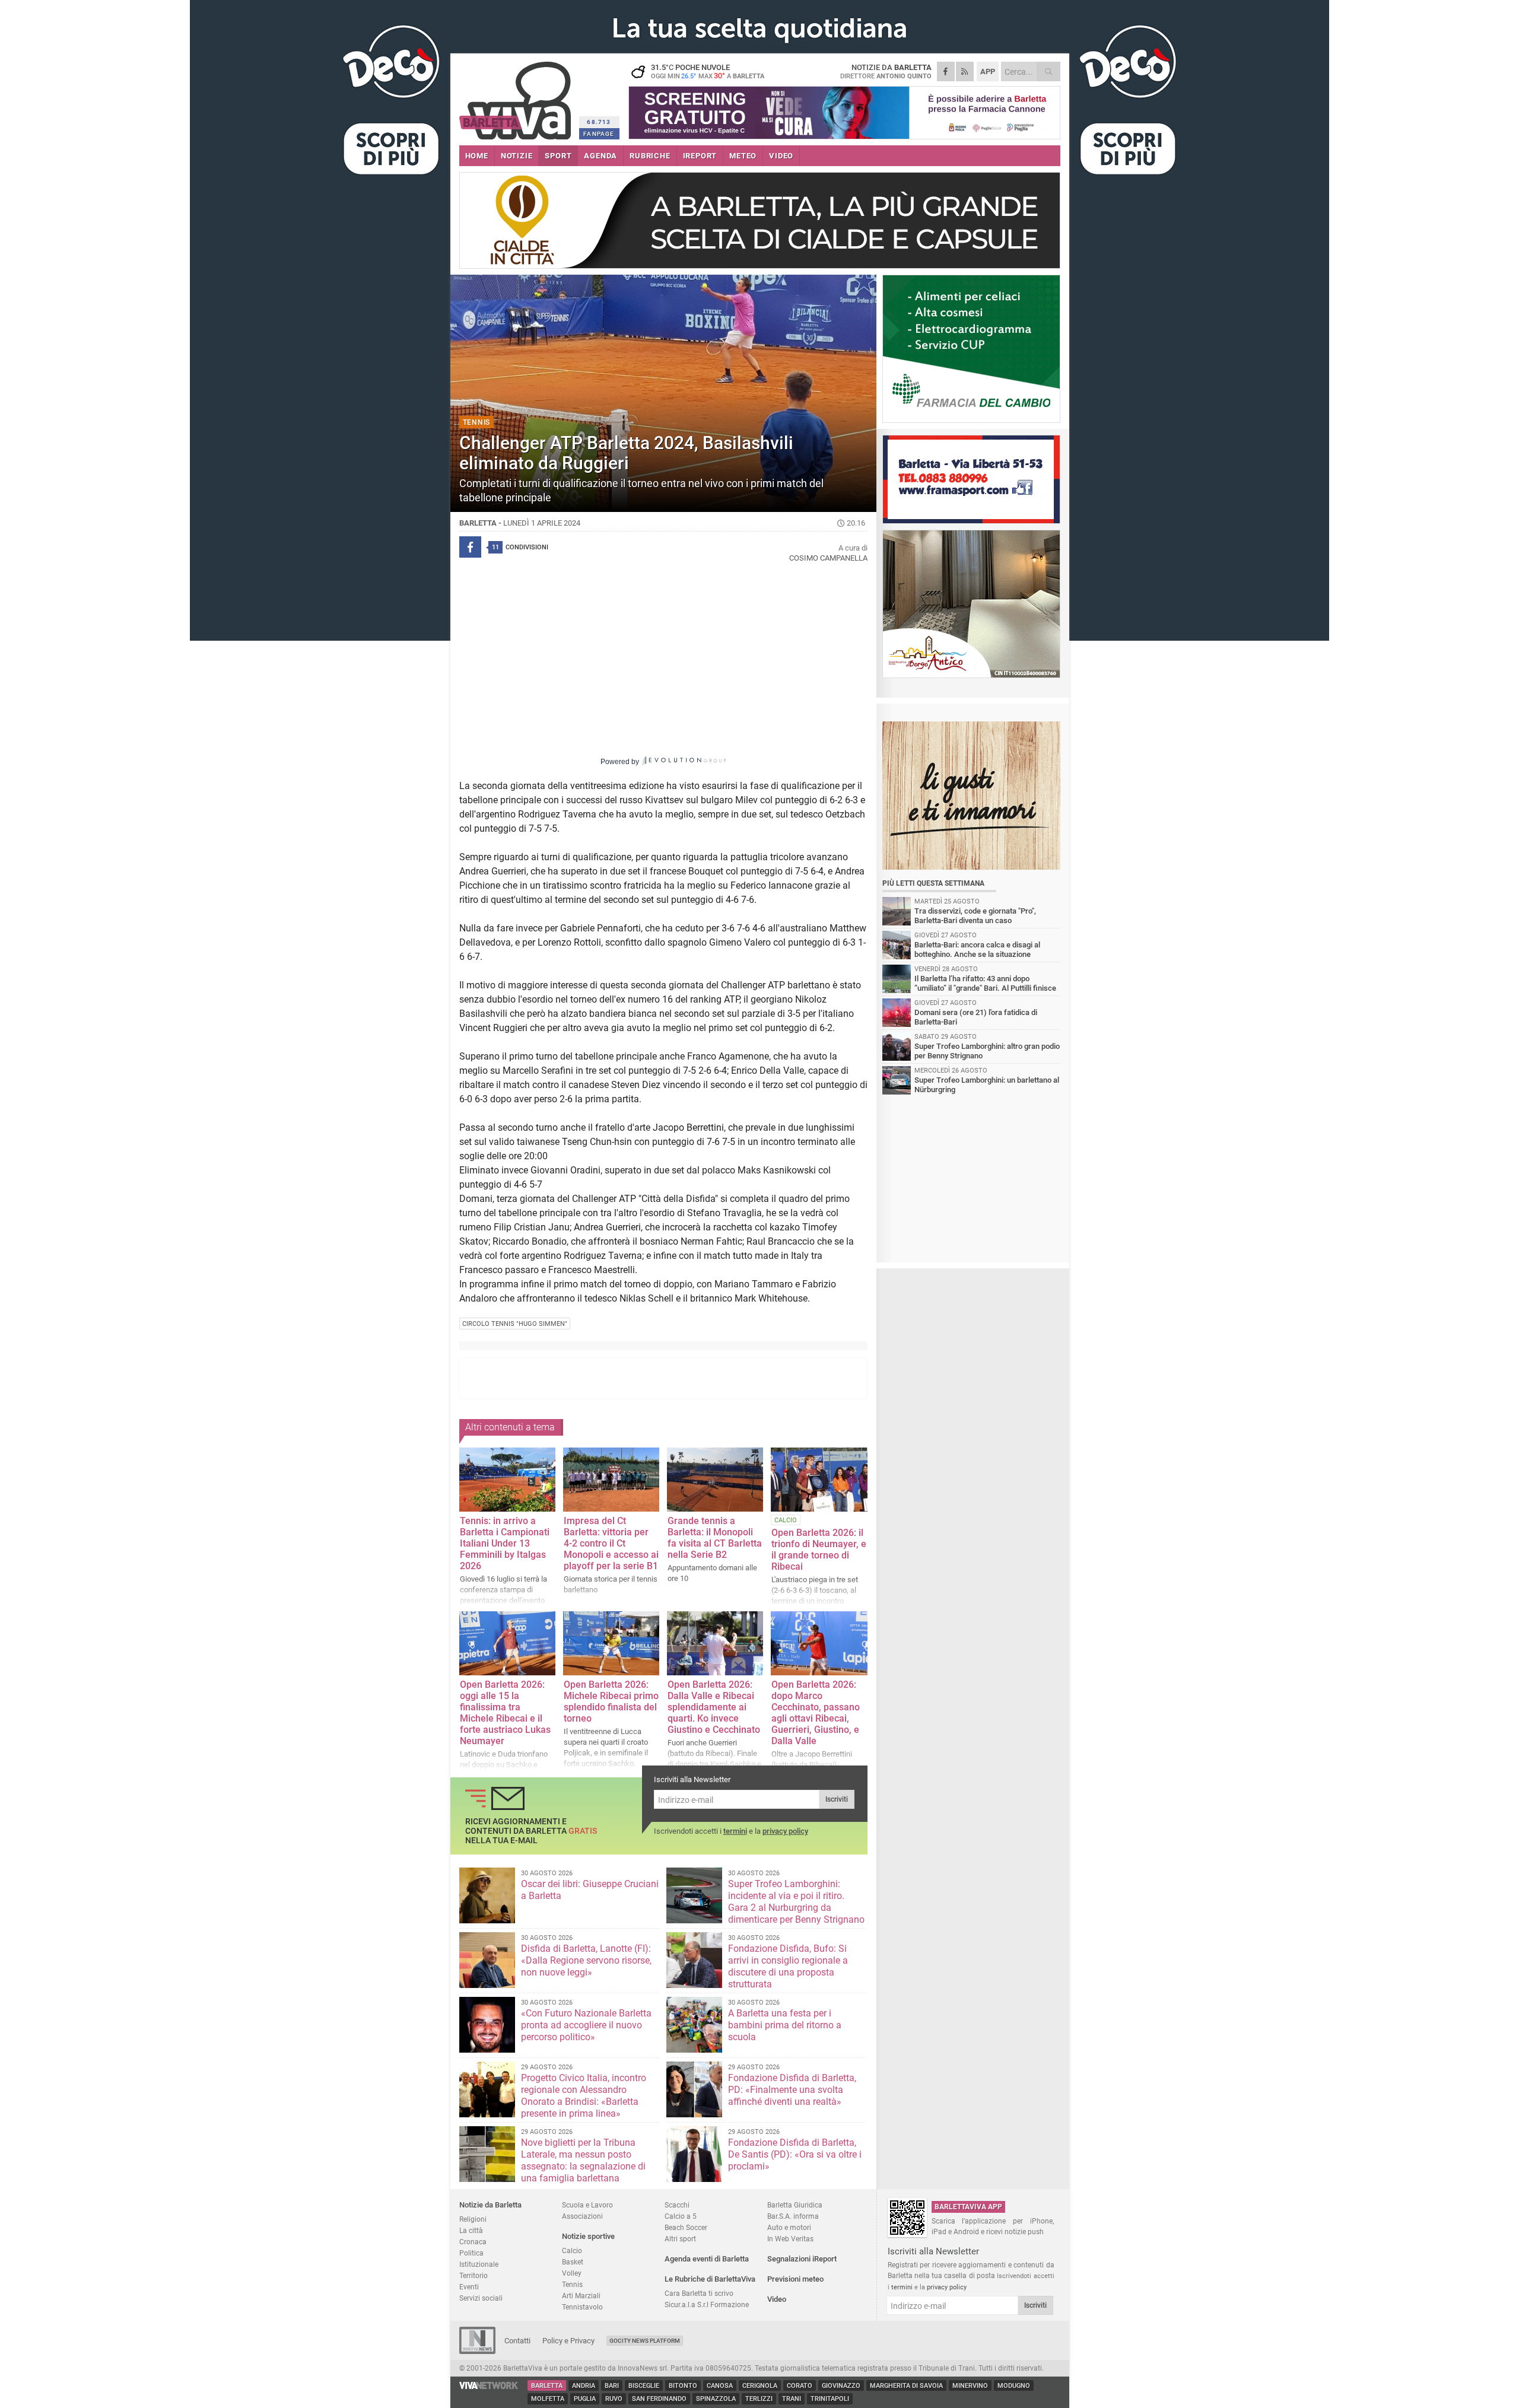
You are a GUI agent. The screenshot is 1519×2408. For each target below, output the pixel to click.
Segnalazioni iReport (802, 2259)
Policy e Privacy (568, 2341)
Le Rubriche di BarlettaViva (710, 2279)
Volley (572, 2273)
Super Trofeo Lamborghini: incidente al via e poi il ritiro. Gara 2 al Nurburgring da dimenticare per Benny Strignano (796, 1902)
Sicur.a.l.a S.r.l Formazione (707, 2304)
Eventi (469, 2287)
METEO (743, 156)
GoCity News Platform (645, 2341)
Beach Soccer (686, 2227)
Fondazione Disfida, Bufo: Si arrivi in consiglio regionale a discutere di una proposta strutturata (788, 1966)
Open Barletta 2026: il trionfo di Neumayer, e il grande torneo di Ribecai (819, 1550)
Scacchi (677, 2205)
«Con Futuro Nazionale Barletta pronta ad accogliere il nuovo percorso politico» (586, 2025)
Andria (584, 2386)
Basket (573, 2262)
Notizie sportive (588, 2236)
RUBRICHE (650, 156)
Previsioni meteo (795, 2279)
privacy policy (785, 1831)
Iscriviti (837, 1799)
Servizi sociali (481, 2298)
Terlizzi (759, 2399)
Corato (800, 2386)
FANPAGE (599, 134)
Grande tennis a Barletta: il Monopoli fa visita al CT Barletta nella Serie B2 (715, 1538)
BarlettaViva (517, 96)
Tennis (572, 2284)
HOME (477, 156)
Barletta (547, 2386)
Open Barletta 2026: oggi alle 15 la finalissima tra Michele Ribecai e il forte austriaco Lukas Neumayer (505, 1713)
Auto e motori (789, 2227)
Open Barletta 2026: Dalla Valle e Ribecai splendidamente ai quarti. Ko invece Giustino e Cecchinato (714, 1707)
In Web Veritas (790, 2239)
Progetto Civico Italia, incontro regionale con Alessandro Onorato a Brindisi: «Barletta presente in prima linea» (584, 2096)
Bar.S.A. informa (793, 2216)
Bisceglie (644, 2386)
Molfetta (548, 2399)
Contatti (517, 2341)
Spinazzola (716, 2399)
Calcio (572, 2250)
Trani (792, 2399)
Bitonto (683, 2386)
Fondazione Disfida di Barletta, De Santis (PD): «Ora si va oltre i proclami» (795, 2154)
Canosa (720, 2386)
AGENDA (600, 156)
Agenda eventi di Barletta (707, 2259)
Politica (471, 2253)
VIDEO (781, 156)
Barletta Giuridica (795, 2205)
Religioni (473, 2219)
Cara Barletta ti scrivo (699, 2293)
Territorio (474, 2275)
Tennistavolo (582, 2307)
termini (735, 1831)
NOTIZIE (517, 156)
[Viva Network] (489, 2386)
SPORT (558, 156)
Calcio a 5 (681, 2216)
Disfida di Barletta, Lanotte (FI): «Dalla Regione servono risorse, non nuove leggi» (586, 1960)
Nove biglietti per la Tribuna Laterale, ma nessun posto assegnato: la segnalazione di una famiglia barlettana (583, 2160)
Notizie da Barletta (490, 2205)
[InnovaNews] (477, 2351)
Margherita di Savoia (906, 2386)
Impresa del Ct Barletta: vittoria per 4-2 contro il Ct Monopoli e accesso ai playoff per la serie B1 (611, 1543)
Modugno (1014, 2386)
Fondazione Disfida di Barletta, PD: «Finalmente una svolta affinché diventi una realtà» (792, 2090)
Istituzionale (479, 2264)
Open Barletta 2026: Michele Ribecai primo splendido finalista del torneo (611, 1701)
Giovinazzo (841, 2386)
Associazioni (582, 2216)
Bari (612, 2386)
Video (777, 2299)
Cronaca (473, 2242)
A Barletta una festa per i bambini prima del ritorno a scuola (785, 2025)
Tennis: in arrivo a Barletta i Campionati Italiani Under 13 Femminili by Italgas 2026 (505, 1543)
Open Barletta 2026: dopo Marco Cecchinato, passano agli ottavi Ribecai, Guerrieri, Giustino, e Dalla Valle (816, 1713)
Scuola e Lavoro (587, 2205)
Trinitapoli (830, 2399)
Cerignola (760, 2386)
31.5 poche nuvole (708, 71)
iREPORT (700, 156)
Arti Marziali (581, 2296)
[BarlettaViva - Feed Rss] (965, 71)
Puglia (585, 2399)
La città (471, 2230)
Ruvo (614, 2399)
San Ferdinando (659, 2399)
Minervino (970, 2386)
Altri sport (680, 2239)
